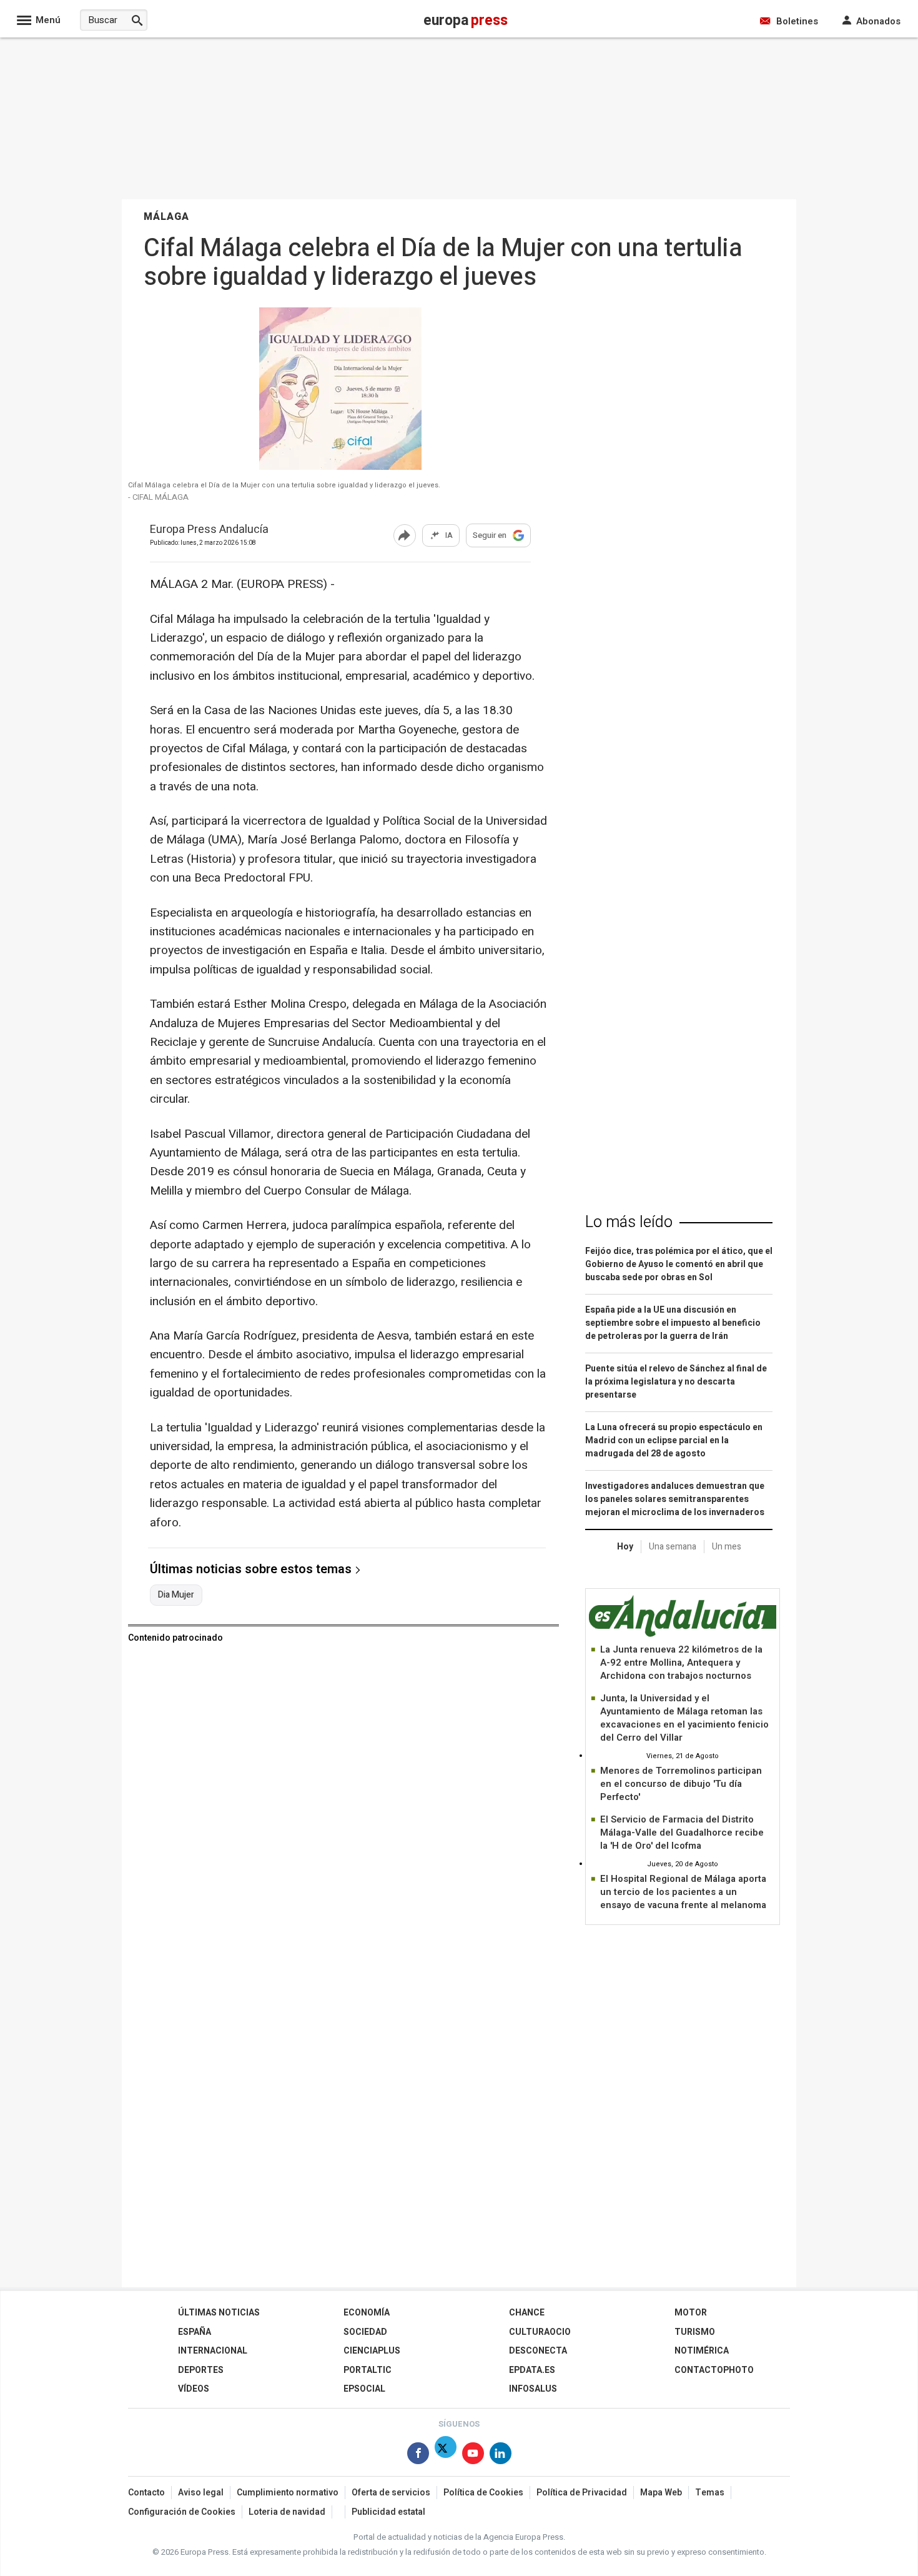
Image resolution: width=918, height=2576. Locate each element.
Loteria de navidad (287, 2512)
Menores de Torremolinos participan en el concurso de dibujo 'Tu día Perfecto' (681, 1784)
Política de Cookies (483, 2493)
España (195, 2332)
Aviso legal (201, 2493)
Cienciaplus (372, 2351)
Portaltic (368, 2370)
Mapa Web (661, 2493)
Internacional (213, 2351)
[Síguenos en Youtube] (473, 2456)
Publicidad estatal (388, 2512)
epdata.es (532, 2370)
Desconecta (538, 2351)
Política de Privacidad (582, 2493)
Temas (710, 2493)
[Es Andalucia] (683, 1635)
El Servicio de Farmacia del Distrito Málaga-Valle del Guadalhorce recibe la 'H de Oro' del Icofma (682, 1833)
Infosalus (533, 2389)
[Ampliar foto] (340, 466)
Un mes (727, 1547)
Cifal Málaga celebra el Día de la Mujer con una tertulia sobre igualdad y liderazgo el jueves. (284, 485)
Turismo (695, 2332)
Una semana (673, 1547)
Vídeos (194, 2389)
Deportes (201, 2370)
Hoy (625, 1547)
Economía (367, 2313)
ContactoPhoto (714, 2370)
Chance (527, 2313)
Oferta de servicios (391, 2493)
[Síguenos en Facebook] (418, 2456)
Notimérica (702, 2351)
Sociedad (365, 2332)
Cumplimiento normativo (288, 2493)
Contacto (146, 2493)
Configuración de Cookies (182, 2512)
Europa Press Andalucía (209, 530)
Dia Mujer (176, 1595)
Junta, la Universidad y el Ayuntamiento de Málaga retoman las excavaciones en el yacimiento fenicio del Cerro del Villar (684, 1718)
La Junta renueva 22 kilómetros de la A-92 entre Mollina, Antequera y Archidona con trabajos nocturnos (681, 1663)
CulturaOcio (540, 2332)
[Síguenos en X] (446, 2456)
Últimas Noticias (219, 2313)
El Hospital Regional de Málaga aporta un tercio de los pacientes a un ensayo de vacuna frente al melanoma (683, 1892)
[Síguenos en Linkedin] (501, 2456)
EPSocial (364, 2389)
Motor (691, 2313)
